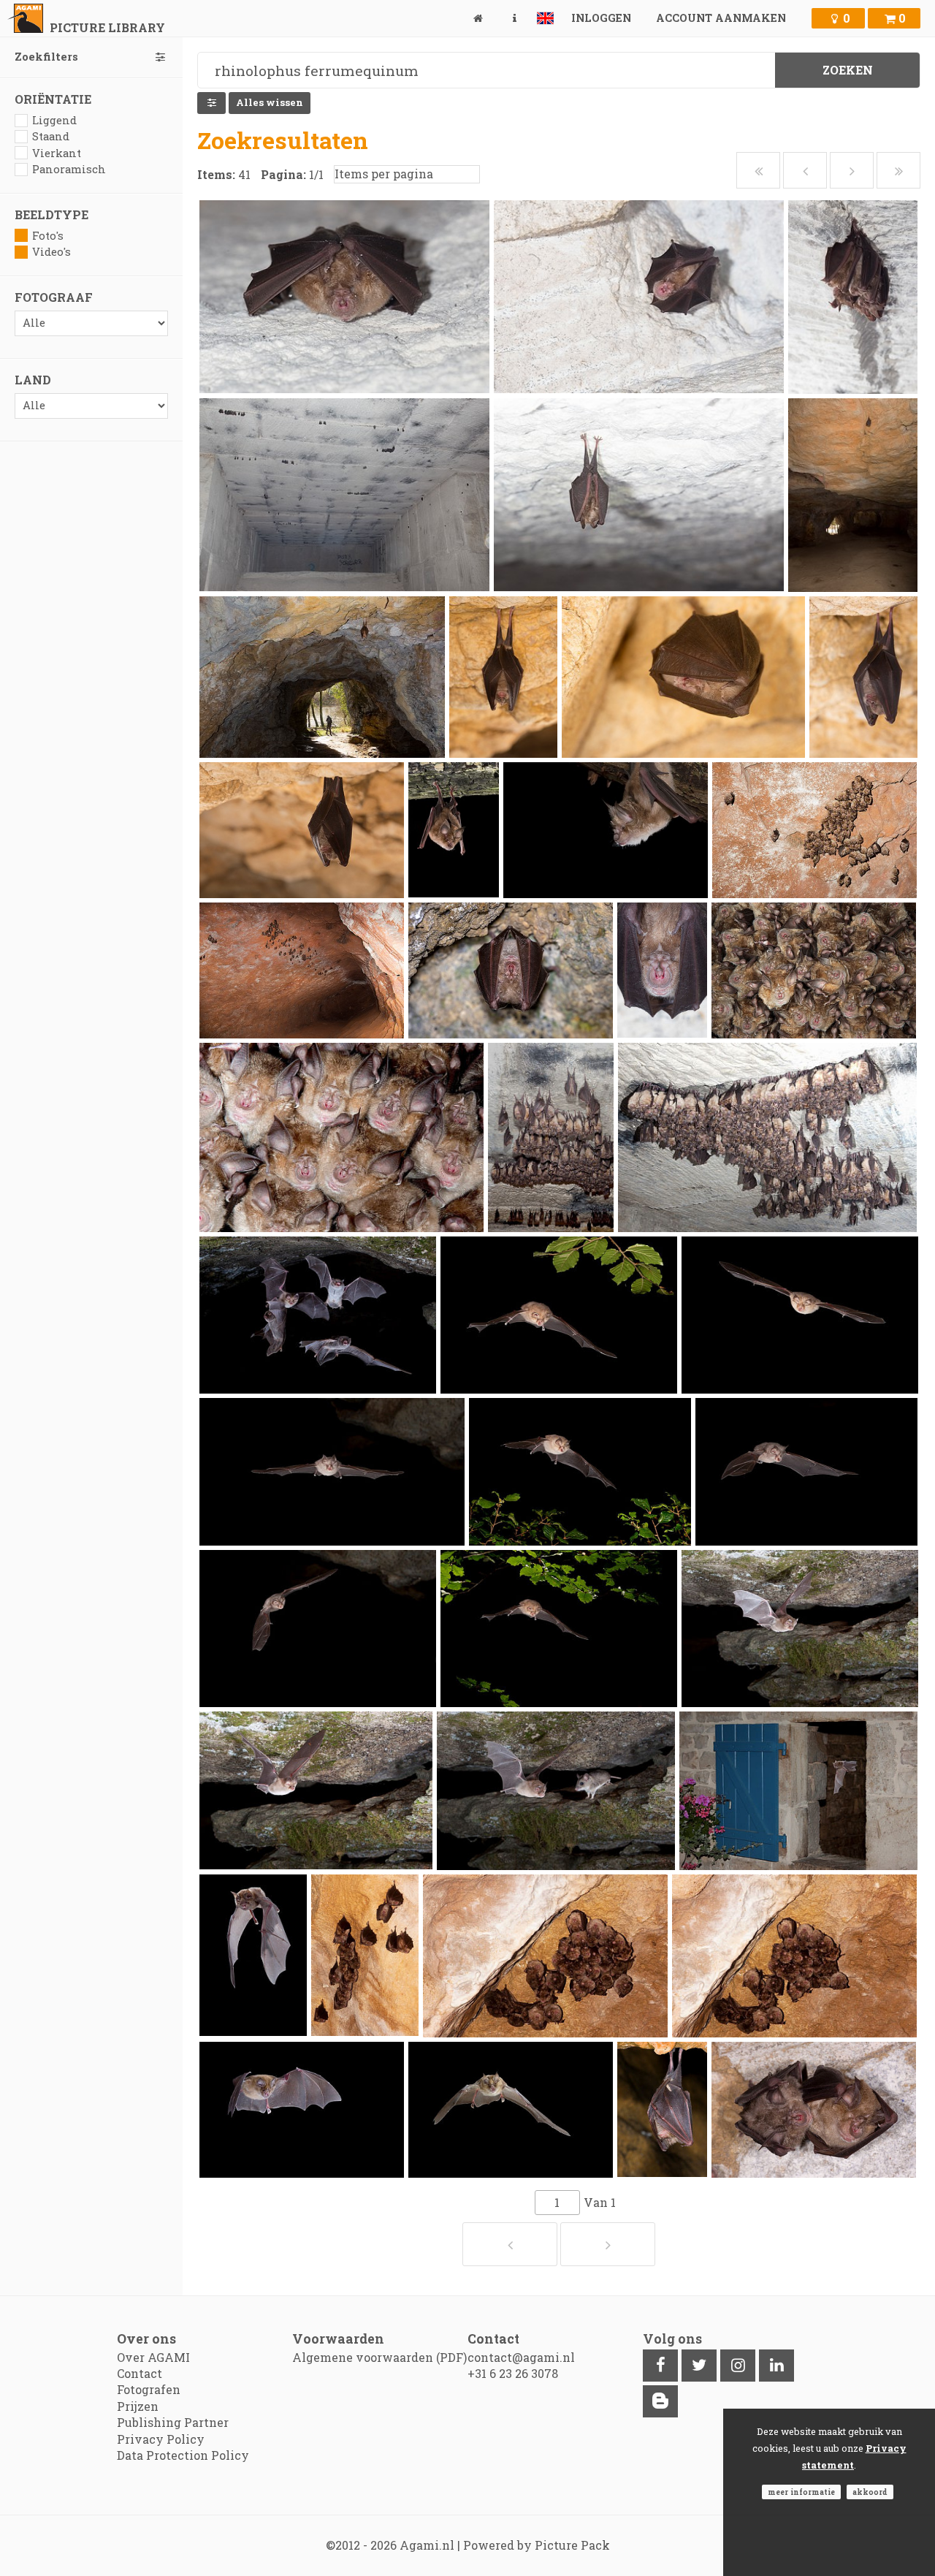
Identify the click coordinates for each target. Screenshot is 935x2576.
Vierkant (57, 153)
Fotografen (149, 2389)
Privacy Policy (161, 2439)
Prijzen (138, 2406)
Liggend (54, 120)
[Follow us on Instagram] (738, 2366)
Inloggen (601, 18)
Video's (51, 252)
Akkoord (870, 2492)
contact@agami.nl (521, 2357)
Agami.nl (427, 2545)
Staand (51, 136)
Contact (140, 2373)
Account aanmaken (721, 18)
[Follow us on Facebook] (660, 2366)
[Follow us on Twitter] (699, 2366)
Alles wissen (270, 102)
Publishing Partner (173, 2422)
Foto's (48, 236)
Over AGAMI (153, 2357)
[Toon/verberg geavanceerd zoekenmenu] (211, 103)
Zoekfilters (46, 57)
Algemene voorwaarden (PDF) (379, 2357)
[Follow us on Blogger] (660, 2401)
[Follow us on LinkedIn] (776, 2366)
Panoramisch (69, 169)
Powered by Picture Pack (537, 2545)
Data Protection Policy (183, 2455)
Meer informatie (801, 2492)
